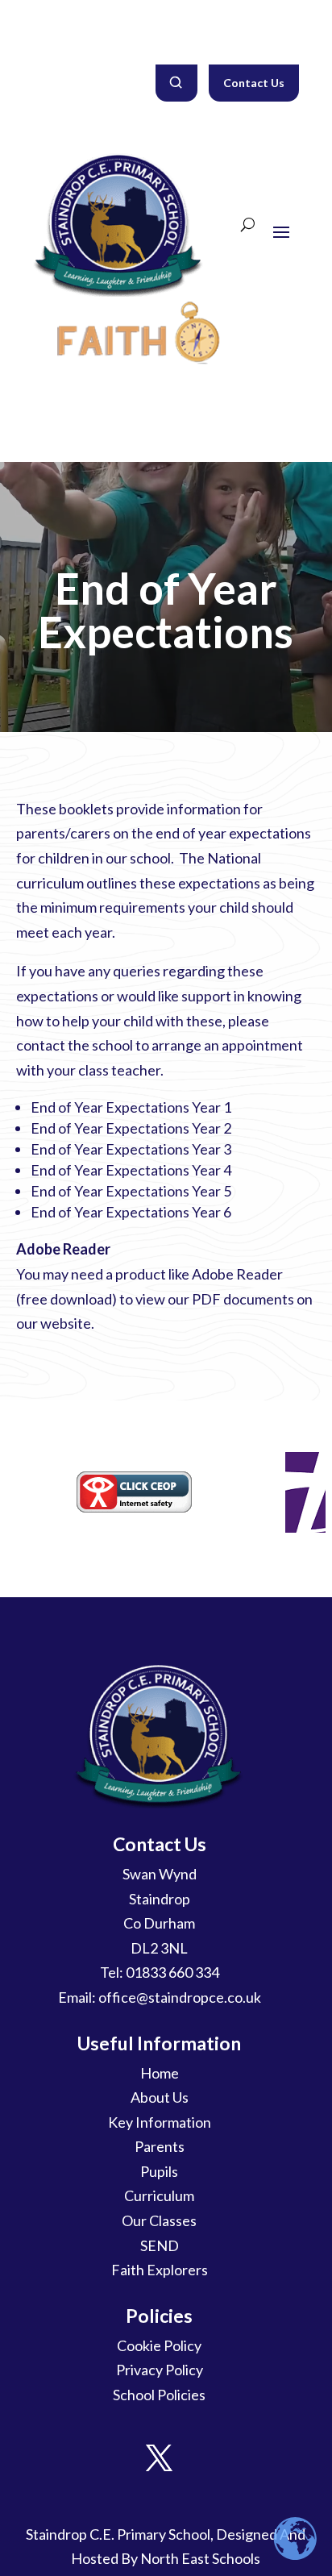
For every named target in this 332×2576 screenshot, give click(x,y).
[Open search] (176, 83)
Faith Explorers (160, 2270)
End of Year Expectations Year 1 (131, 1107)
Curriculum (159, 2195)
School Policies (159, 2395)
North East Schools (200, 2558)
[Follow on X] (160, 2458)
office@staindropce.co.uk (180, 1997)
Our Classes (159, 2220)
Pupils (159, 2171)
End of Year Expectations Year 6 (131, 1212)
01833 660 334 (172, 1972)
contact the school (75, 1045)
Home (160, 2073)
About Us (160, 2097)
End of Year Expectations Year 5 (131, 1191)
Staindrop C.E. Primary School (118, 2534)
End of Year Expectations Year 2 (131, 1128)
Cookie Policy (159, 2345)
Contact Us (254, 83)
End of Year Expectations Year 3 (131, 1149)
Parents (160, 2146)
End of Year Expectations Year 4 (131, 1170)
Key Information (160, 2122)
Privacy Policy (160, 2370)
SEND (160, 2245)
